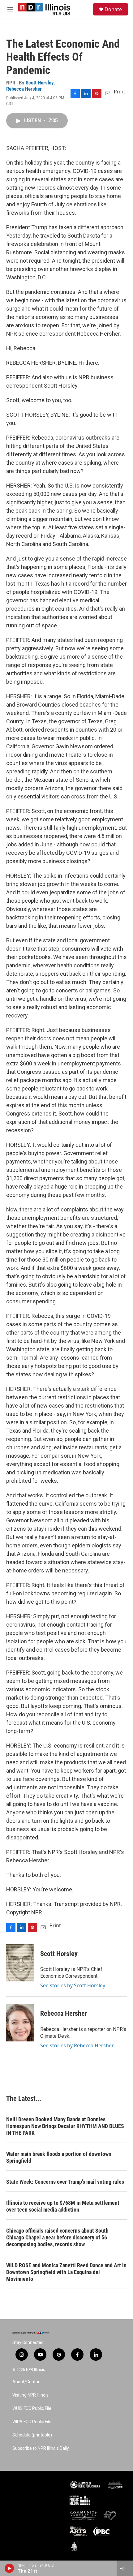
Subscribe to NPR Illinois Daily (41, 2448)
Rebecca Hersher (24, 89)
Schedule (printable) (32, 2435)
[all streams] (125, 2568)
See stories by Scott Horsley (73, 1985)
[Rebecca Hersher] (20, 2023)
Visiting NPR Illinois (30, 2395)
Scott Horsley (40, 83)
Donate (113, 9)
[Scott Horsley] (20, 1963)
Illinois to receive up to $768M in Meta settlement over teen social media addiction (63, 2206)
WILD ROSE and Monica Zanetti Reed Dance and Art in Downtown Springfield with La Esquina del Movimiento (66, 2272)
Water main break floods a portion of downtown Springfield (59, 2157)
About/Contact (27, 2382)
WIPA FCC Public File (32, 2422)
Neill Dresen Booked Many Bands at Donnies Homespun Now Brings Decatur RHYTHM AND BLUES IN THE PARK (65, 2126)
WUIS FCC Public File (32, 2408)
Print (120, 92)
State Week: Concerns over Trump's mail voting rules (65, 2182)
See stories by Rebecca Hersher (77, 2045)
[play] (9, 2568)
